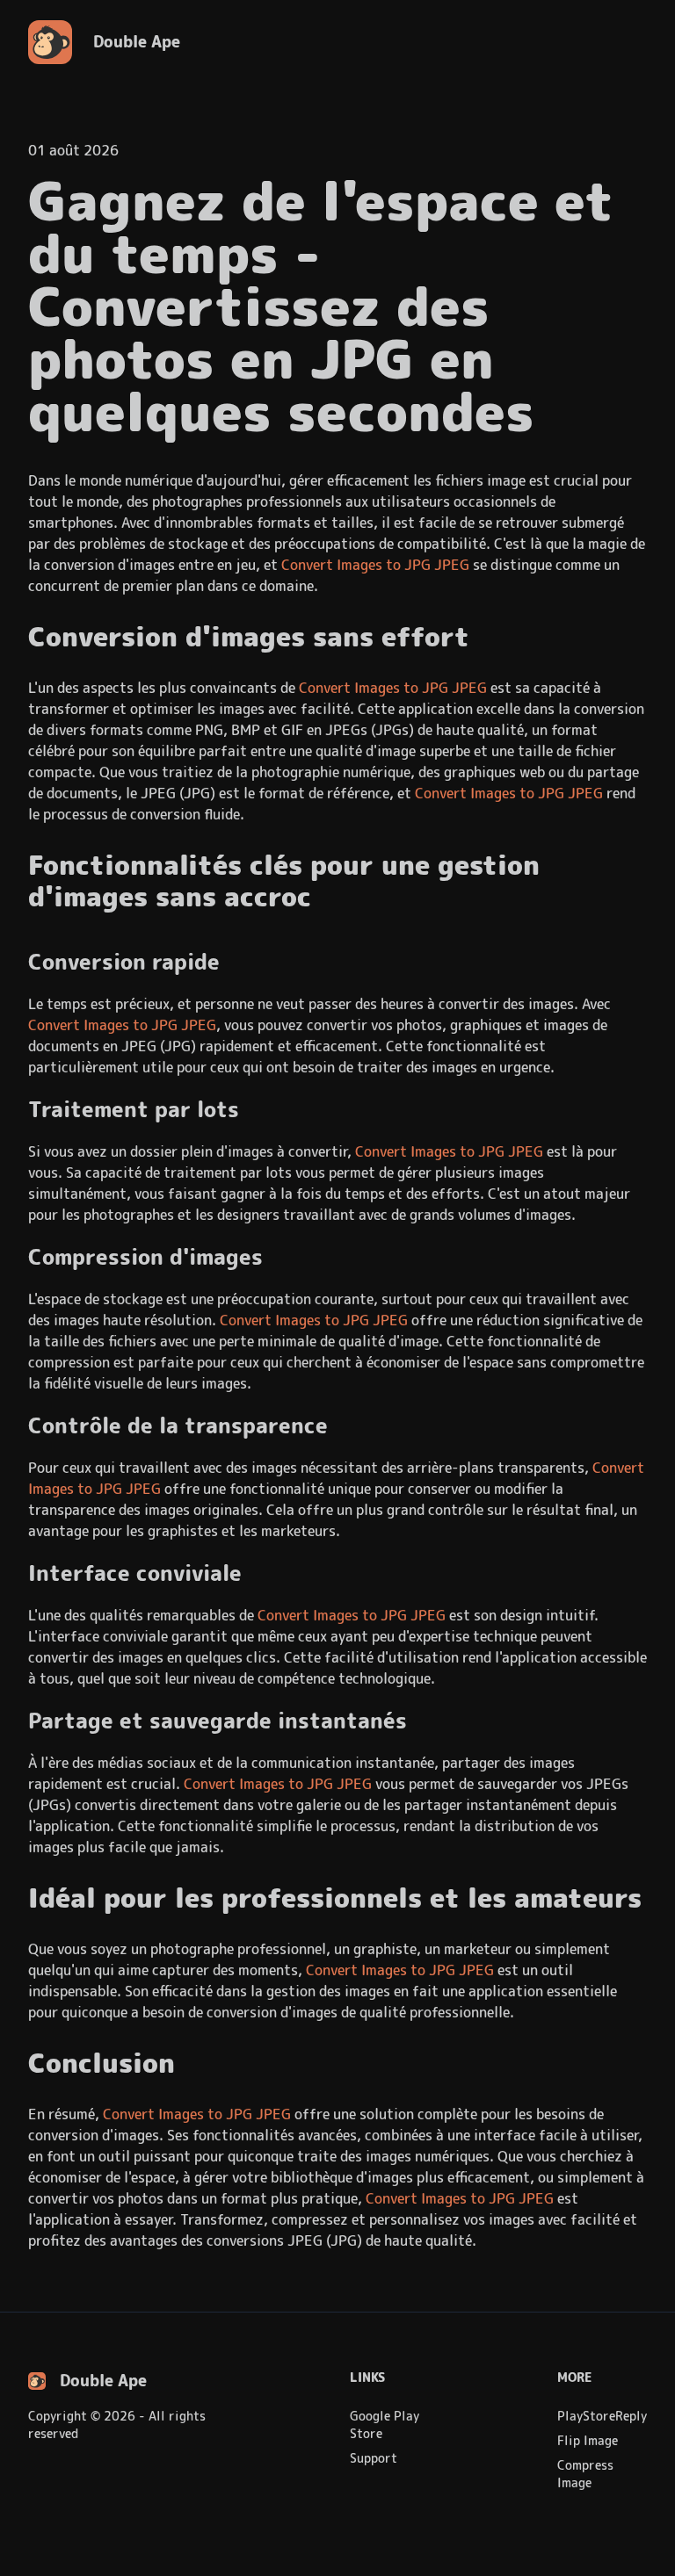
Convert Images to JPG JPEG (375, 565)
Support (374, 2458)
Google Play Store (385, 2425)
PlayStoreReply (602, 2416)
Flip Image (588, 2441)
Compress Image (585, 2474)
